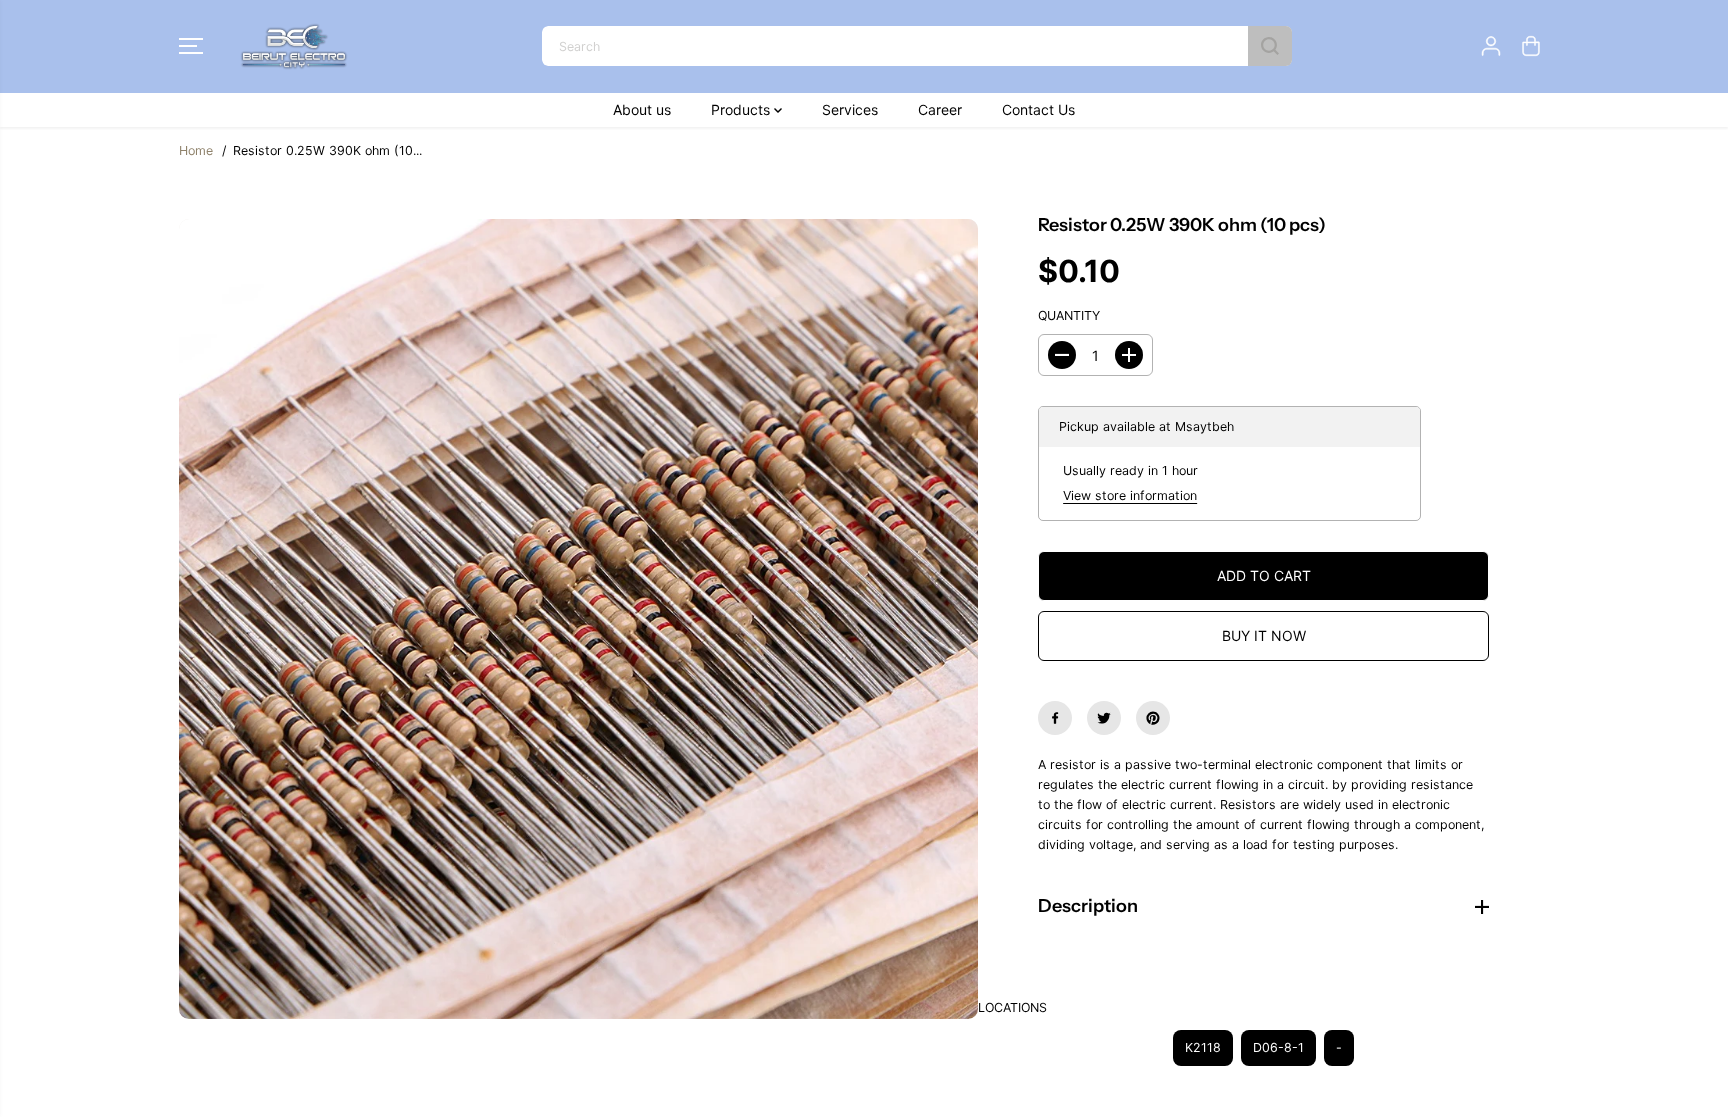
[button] (191, 46)
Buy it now (1264, 635)
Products (742, 109)
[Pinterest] (1153, 718)
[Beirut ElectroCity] (294, 46)
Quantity (1069, 315)
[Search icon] (1270, 46)
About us (642, 109)
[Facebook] (1055, 718)
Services (850, 109)
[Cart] (1531, 46)
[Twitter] (1104, 718)
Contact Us (1038, 109)
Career (940, 109)
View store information (1130, 495)
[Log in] (1491, 46)
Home (196, 150)
